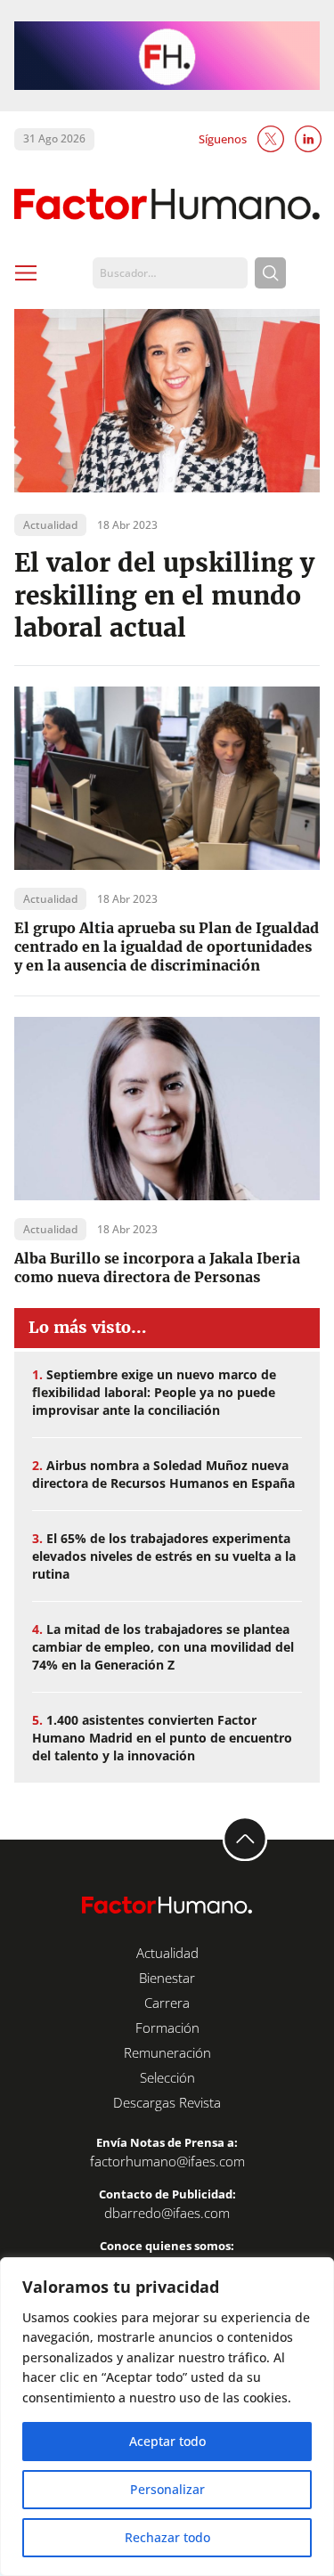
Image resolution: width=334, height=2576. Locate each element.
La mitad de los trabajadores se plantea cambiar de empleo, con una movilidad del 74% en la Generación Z (163, 1647)
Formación (167, 2027)
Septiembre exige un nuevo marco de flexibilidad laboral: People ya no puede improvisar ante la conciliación (154, 1392)
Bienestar (167, 1978)
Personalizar (167, 2489)
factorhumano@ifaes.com (167, 2161)
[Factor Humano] (167, 204)
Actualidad (167, 1953)
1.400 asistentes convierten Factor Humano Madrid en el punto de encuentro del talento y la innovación (162, 1738)
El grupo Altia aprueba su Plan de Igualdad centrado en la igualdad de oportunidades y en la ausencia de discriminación (167, 947)
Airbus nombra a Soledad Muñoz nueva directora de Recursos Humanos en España (163, 1474)
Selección (167, 2077)
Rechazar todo (167, 2537)
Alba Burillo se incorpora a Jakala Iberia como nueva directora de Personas (157, 1268)
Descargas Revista (167, 2102)
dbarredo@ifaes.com (167, 2213)
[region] (167, 2417)
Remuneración (167, 2052)
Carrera (167, 2003)
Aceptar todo (167, 2441)
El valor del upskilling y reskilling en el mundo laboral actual (164, 595)
